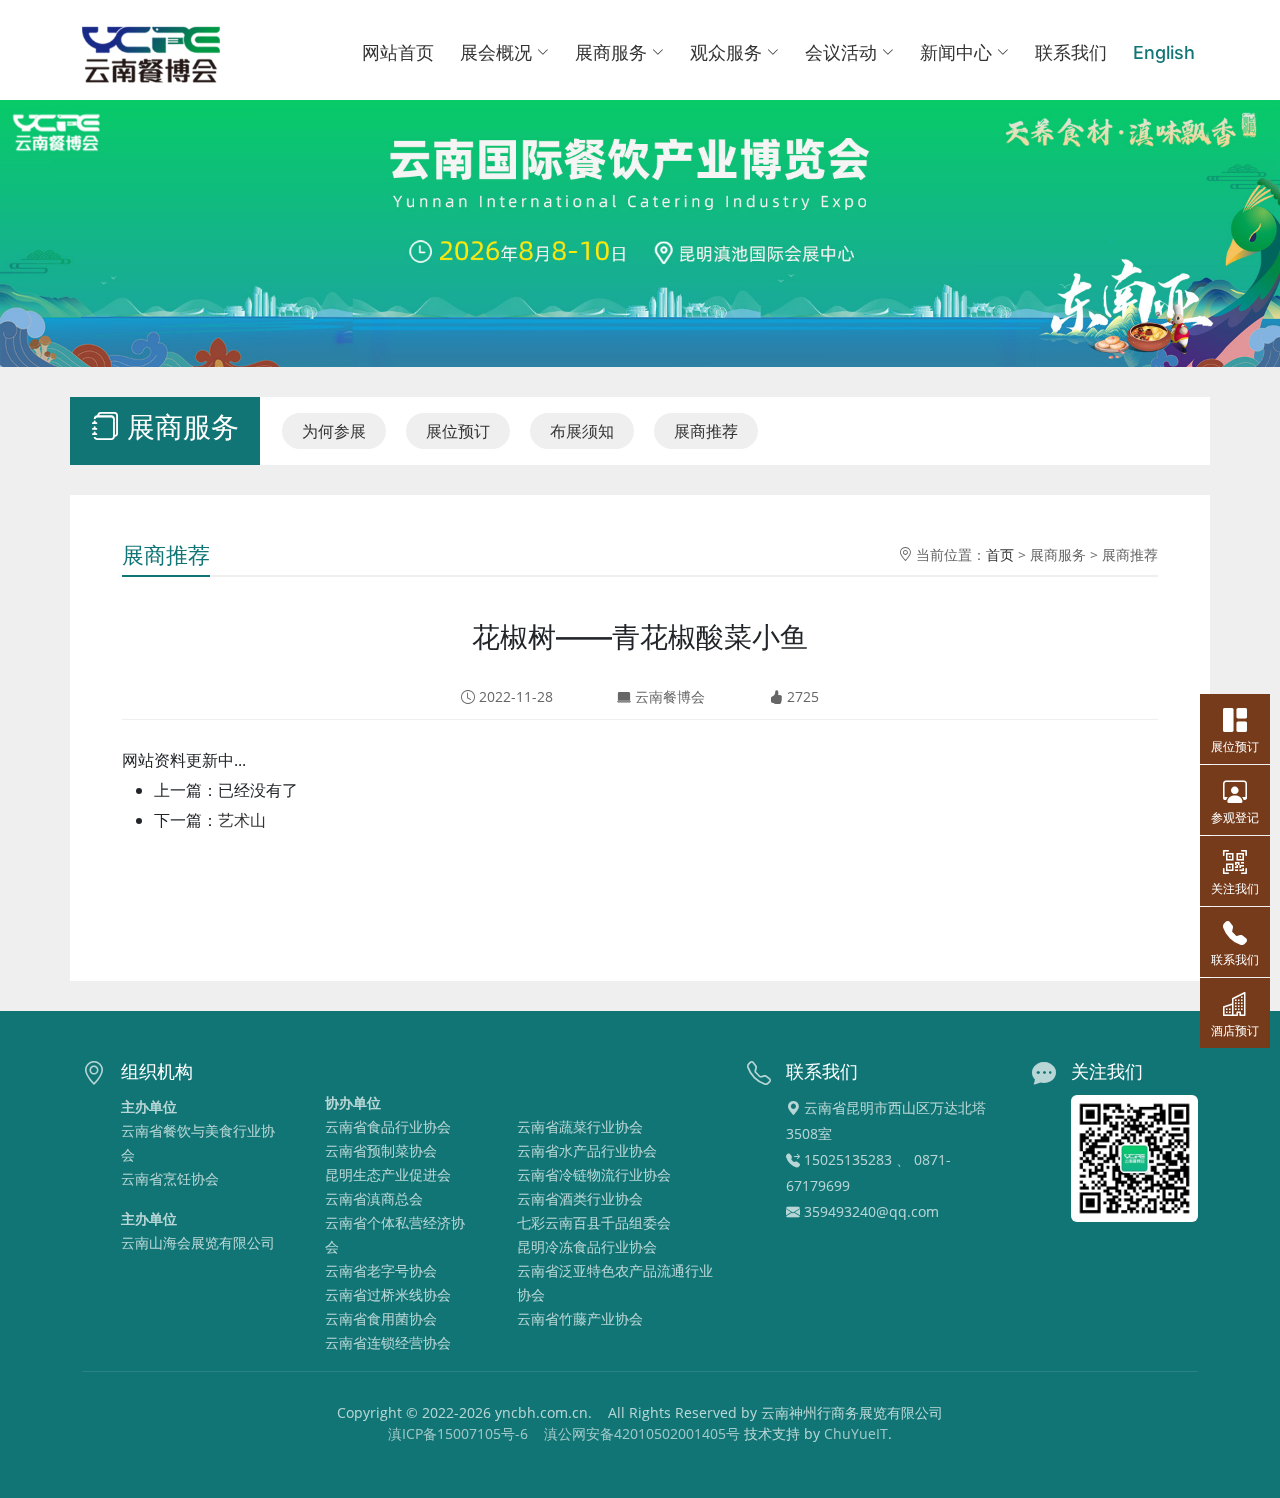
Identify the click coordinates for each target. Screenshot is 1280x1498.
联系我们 (1071, 52)
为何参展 (334, 431)
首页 (1000, 554)
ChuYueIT (856, 1433)
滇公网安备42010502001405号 (642, 1433)
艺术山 (242, 820)
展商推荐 (706, 431)
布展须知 (582, 431)
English (1164, 52)
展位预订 (458, 431)
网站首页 (398, 52)
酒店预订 (1235, 1030)
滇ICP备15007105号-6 (458, 1433)
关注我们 (1235, 888)
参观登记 (1235, 817)
